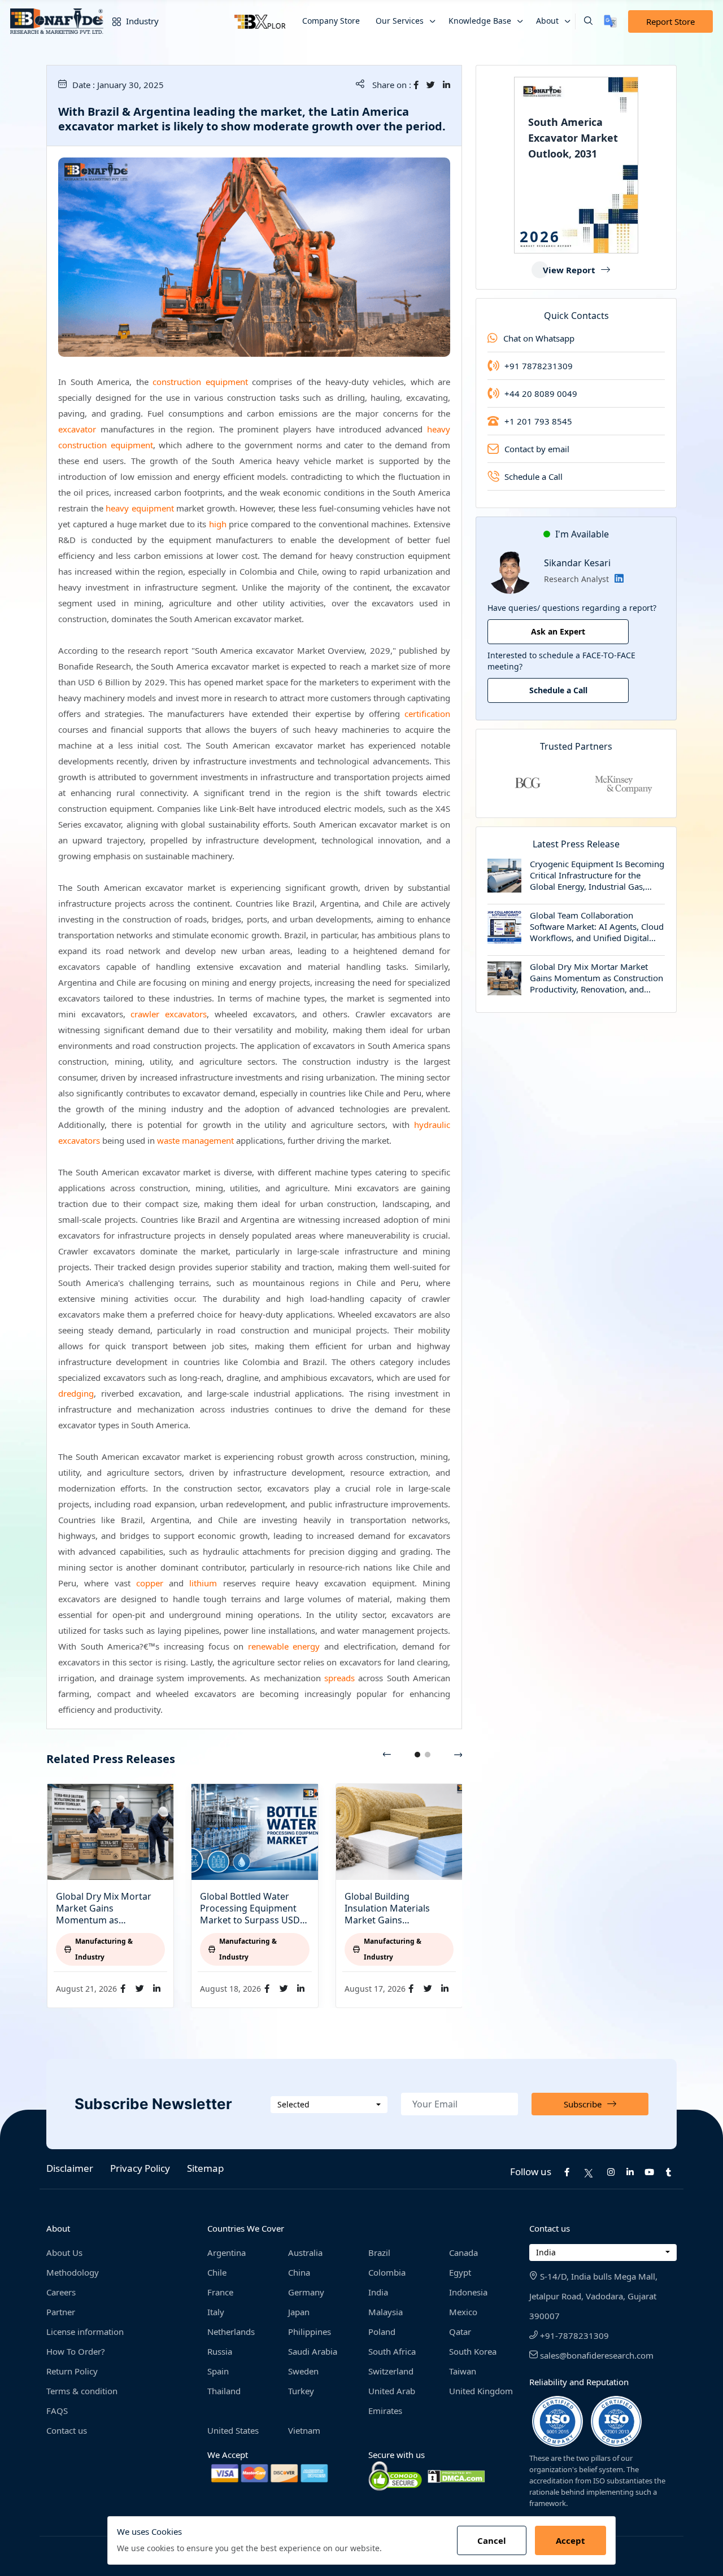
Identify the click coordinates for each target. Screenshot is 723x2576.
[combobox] (329, 2105)
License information (85, 2332)
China (299, 2272)
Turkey (301, 2391)
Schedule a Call (533, 476)
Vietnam (304, 2430)
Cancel (492, 2540)
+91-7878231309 (573, 2336)
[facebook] (567, 2172)
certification (427, 714)
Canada (463, 2253)
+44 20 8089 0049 (541, 393)
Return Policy (72, 2371)
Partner (61, 2312)
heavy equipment (140, 508)
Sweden (303, 2371)
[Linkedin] (616, 579)
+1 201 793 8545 (538, 421)
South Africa (392, 2351)
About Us (64, 2253)
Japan (299, 2312)
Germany (306, 2292)
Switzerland (391, 2371)
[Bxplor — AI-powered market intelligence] (260, 21)
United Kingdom (481, 2391)
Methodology (73, 2272)
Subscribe (583, 2104)
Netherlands (231, 2332)
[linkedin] (447, 85)
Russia (220, 2351)
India (378, 2292)
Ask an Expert (558, 631)
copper (150, 1583)
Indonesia (468, 2292)
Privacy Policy (140, 2168)
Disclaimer (70, 2168)
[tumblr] (668, 2172)
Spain (218, 2371)
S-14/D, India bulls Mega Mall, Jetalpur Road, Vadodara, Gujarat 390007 (593, 2296)
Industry (141, 21)
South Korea (473, 2351)
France (220, 2292)
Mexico (463, 2312)
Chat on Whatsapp (539, 338)
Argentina (227, 2253)
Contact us (67, 2430)
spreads (339, 1678)
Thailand (224, 2391)
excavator (77, 429)
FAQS (57, 2411)
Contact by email (537, 449)
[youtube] (649, 2172)
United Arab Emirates (392, 2401)
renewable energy (284, 1646)
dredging (76, 1393)
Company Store (331, 21)
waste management (195, 1140)
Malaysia (386, 2312)
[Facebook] (419, 85)
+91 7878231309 (539, 366)
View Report (569, 270)
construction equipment (200, 382)
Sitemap (205, 2168)
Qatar (460, 2332)
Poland (382, 2332)
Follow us (531, 2172)
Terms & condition (82, 2391)
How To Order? (76, 2351)
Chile (217, 2272)
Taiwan (463, 2371)
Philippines (310, 2332)
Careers (61, 2292)
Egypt (460, 2272)
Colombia (387, 2272)
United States (233, 2430)
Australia (305, 2253)
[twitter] (434, 85)
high (218, 524)
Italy (216, 2312)
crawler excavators (169, 1014)
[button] (584, 21)
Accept (570, 2540)
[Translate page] (610, 21)
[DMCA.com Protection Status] (456, 2476)
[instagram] (611, 2172)
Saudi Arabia (313, 2351)
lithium (203, 1583)
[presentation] (387, 1755)
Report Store (670, 21)
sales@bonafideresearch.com (596, 2355)
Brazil (379, 2253)
